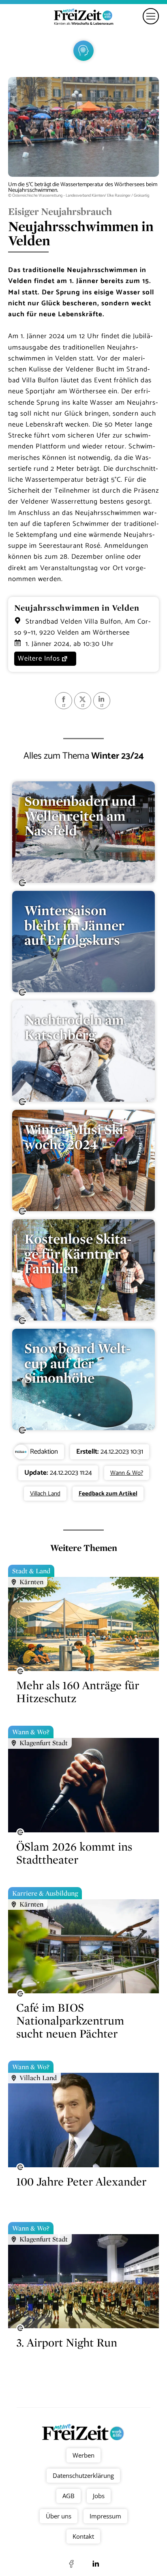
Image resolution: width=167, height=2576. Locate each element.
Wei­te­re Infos (39, 658)
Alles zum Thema (84, 756)
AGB (69, 2496)
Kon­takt (84, 2536)
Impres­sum (105, 2516)
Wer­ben (83, 2455)
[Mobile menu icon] (151, 16)
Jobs (99, 2496)
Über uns (59, 2516)
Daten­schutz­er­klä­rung (84, 2475)
